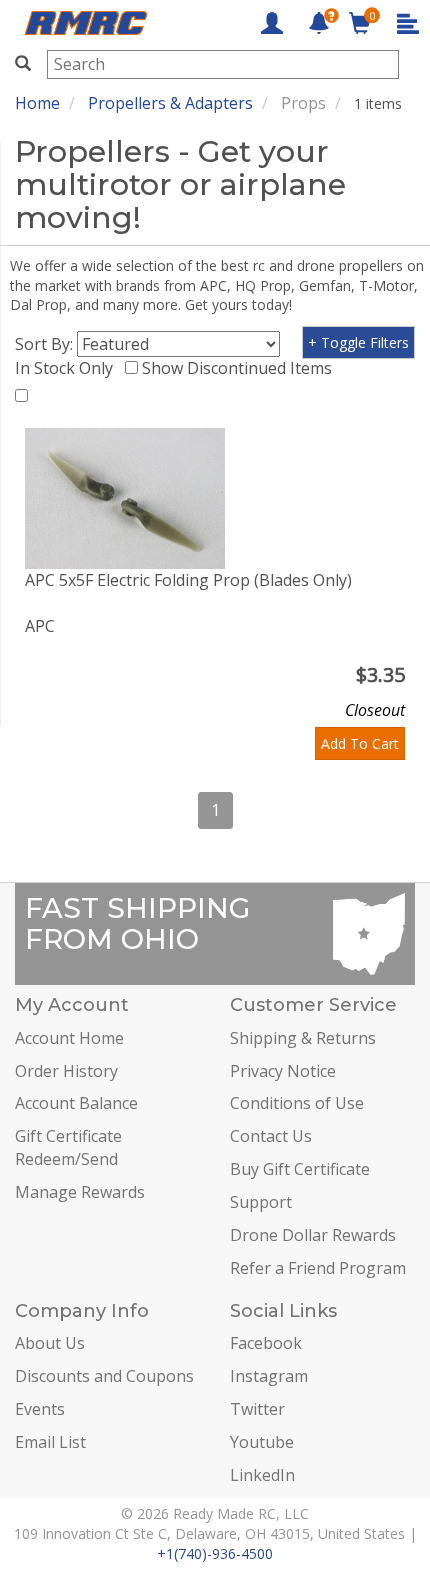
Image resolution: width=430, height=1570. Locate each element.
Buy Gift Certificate (300, 1169)
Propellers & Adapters (170, 103)
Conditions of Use (297, 1103)
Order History (66, 1071)
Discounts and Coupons (104, 1376)
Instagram (269, 1376)
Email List (50, 1442)
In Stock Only (68, 368)
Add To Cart (360, 743)
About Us (50, 1343)
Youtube (262, 1442)
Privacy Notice (283, 1071)
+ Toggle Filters (358, 342)
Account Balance (76, 1103)
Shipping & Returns (303, 1038)
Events (40, 1409)
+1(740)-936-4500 (215, 1553)
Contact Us (271, 1136)
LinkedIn (262, 1475)
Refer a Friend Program (318, 1268)
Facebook (266, 1343)
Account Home (69, 1038)
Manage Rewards (80, 1192)
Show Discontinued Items (241, 368)
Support (261, 1202)
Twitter (257, 1409)
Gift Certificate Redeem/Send (68, 1147)
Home (37, 103)
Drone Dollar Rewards (313, 1235)
